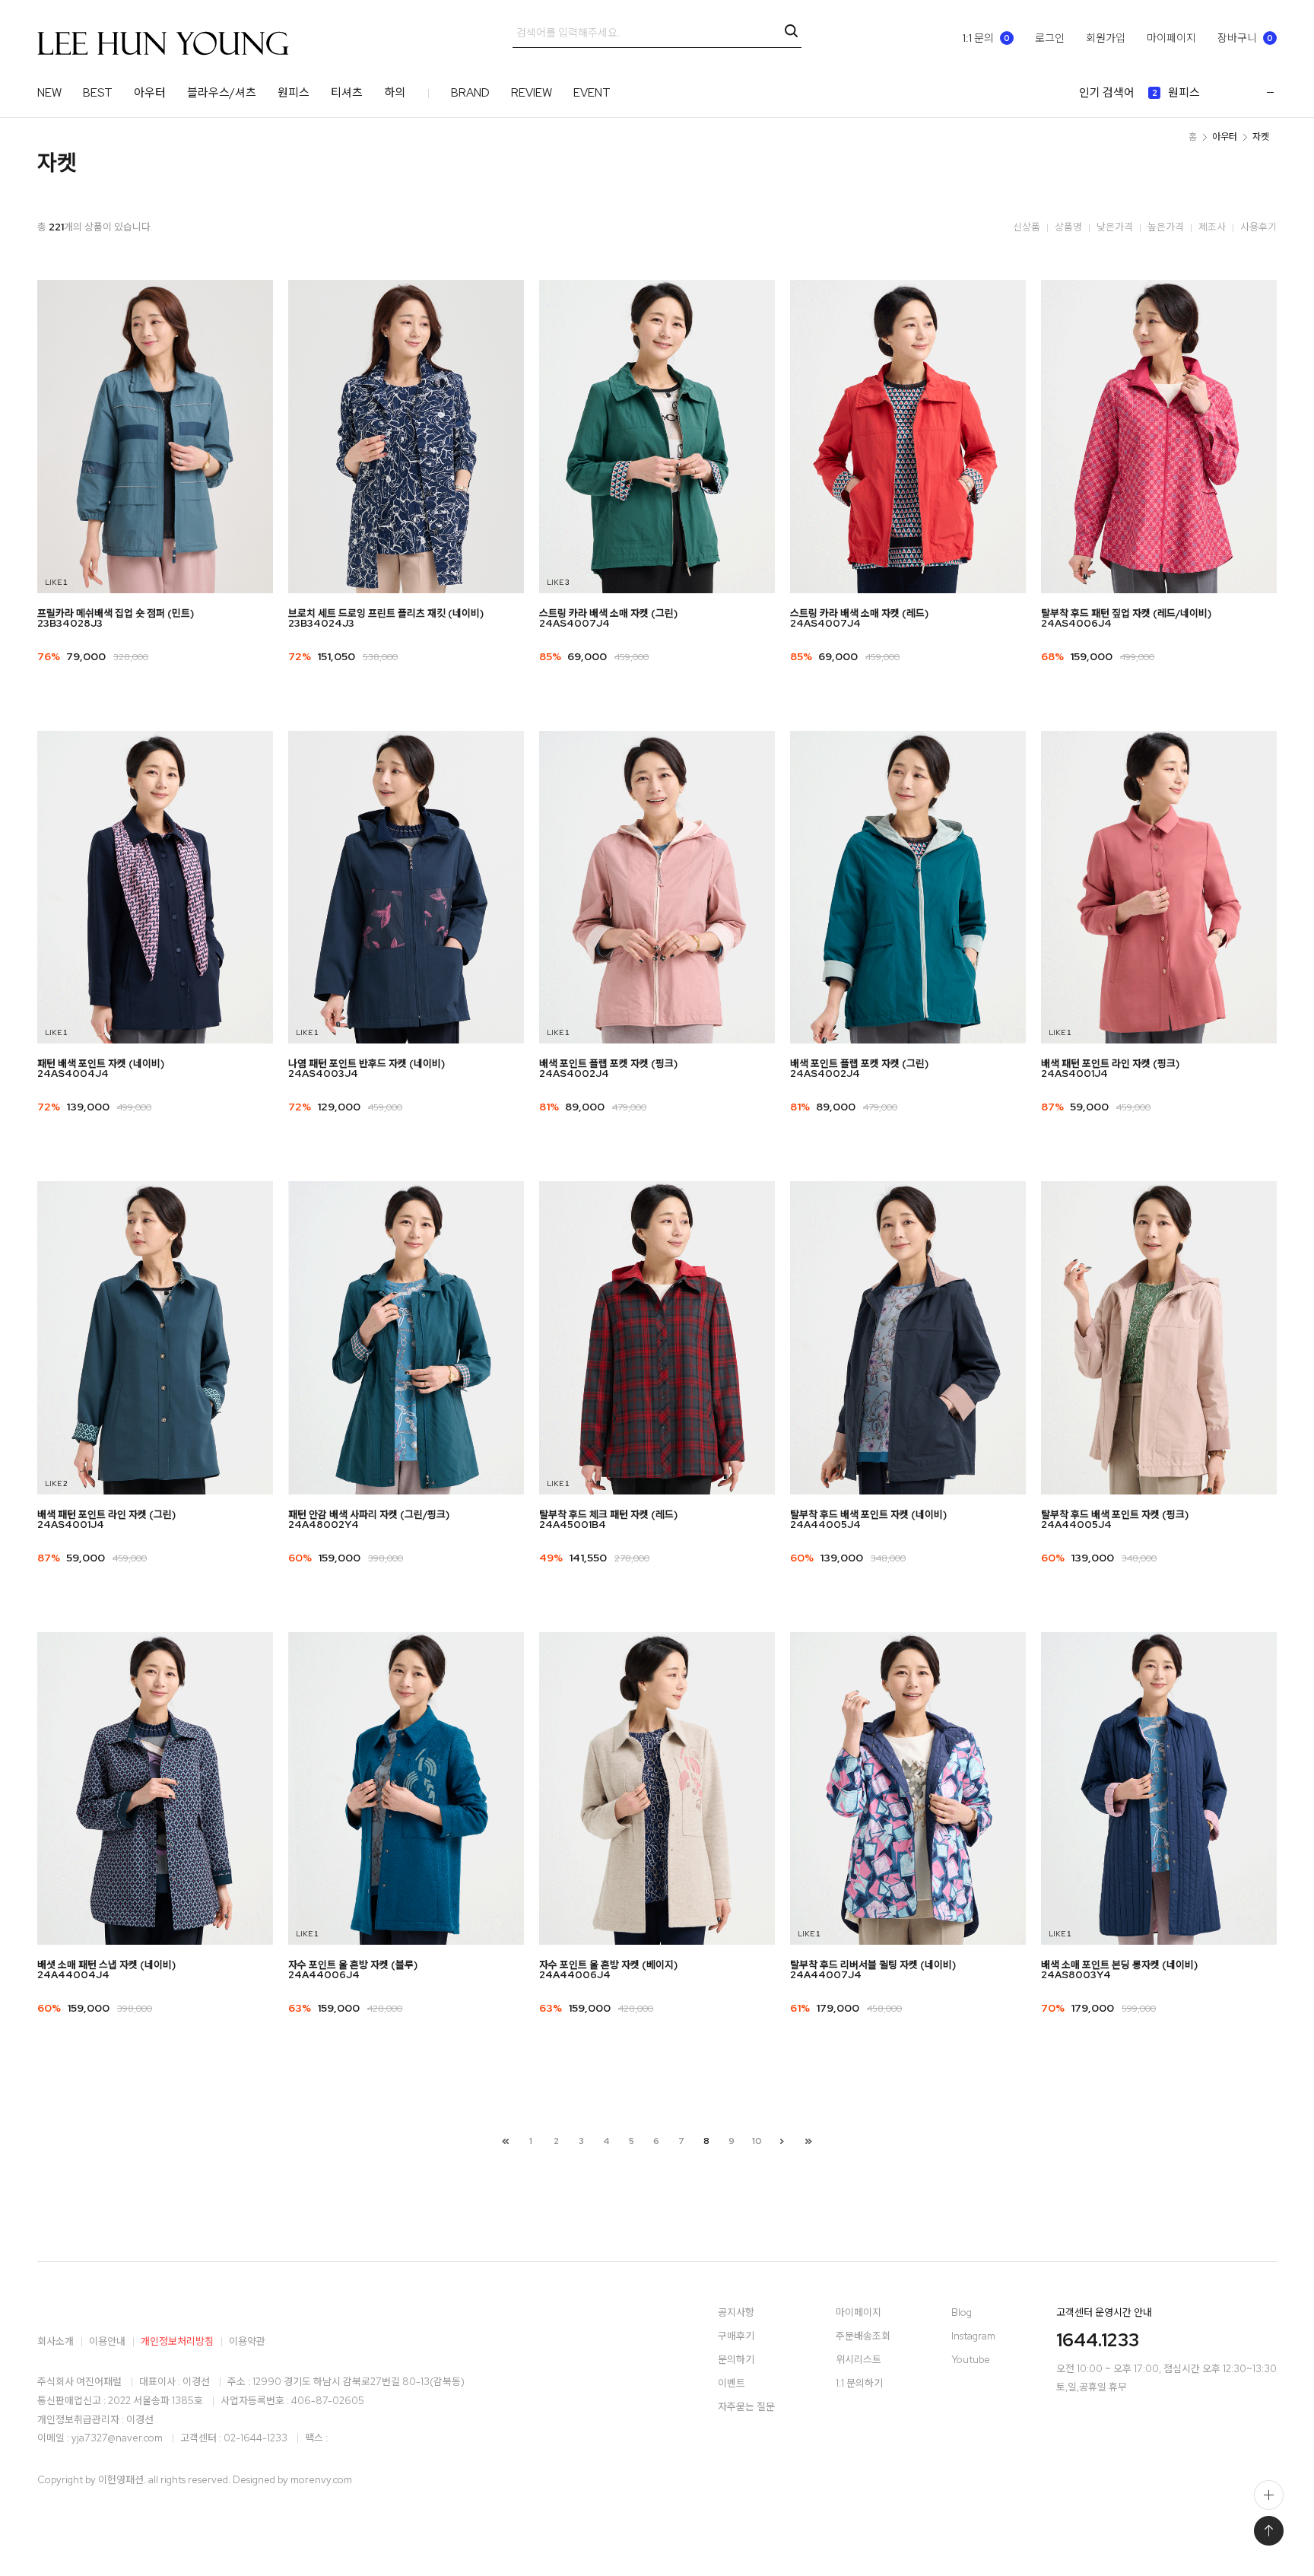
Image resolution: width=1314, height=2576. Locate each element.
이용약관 (247, 2341)
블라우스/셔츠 (222, 93)
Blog (962, 2313)
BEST (98, 93)
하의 (395, 93)
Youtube (971, 2360)
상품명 (1068, 227)
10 (757, 2141)
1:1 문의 (986, 38)
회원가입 (1106, 38)
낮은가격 (1115, 227)
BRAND (470, 93)
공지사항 (736, 2313)
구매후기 (736, 2337)
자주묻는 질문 (746, 2408)
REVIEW (532, 93)
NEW (49, 93)
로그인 (1050, 38)
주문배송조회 (863, 2337)
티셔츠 (347, 93)
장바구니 (1245, 38)
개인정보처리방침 (177, 2341)
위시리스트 (859, 2360)
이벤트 (732, 2384)
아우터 (150, 93)
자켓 (1261, 137)
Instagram (973, 2337)
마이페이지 (1171, 38)
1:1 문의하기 (859, 2384)
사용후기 (1258, 227)
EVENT (592, 93)
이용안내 (107, 2341)
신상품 (1027, 227)
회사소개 (56, 2341)
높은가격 (1166, 227)
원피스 (294, 93)
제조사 (1212, 227)
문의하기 (736, 2360)
